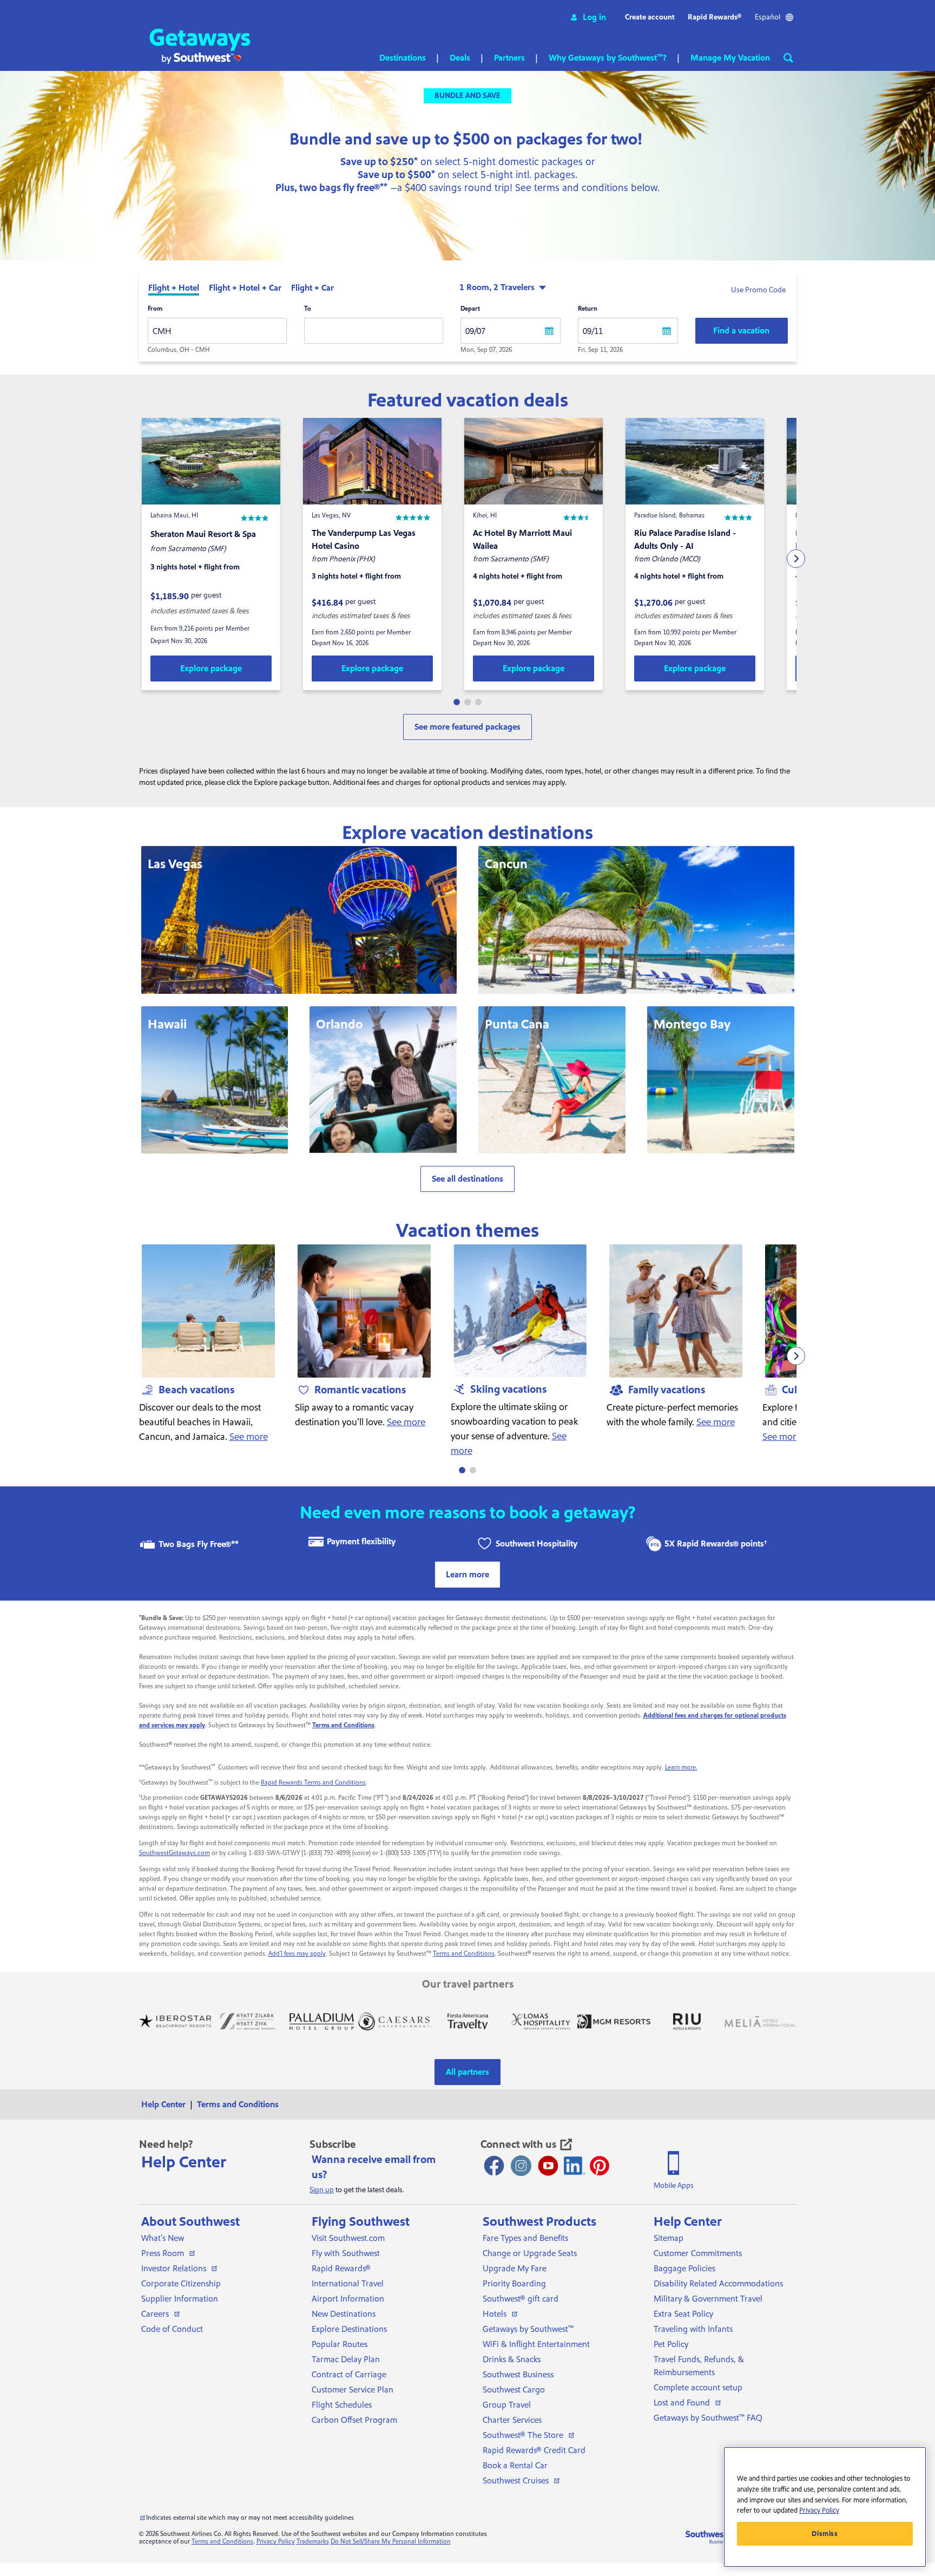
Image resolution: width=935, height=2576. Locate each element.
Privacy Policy (276, 2542)
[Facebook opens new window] (494, 2166)
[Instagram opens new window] (521, 2166)
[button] (588, 17)
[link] (211, 668)
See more (249, 1437)
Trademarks (313, 2542)
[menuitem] (167, 2105)
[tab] (174, 289)
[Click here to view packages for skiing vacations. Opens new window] (520, 1311)
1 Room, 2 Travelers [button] (497, 287)
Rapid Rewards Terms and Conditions (313, 1783)
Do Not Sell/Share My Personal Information (391, 2542)
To (308, 309)
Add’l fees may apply (297, 1954)
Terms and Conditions (464, 1954)
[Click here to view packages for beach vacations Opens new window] (208, 1311)
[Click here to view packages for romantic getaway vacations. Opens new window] (364, 1311)
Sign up (322, 2190)
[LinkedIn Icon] (575, 2166)
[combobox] (217, 331)
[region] (825, 2507)
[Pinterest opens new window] (600, 2166)
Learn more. (681, 1768)
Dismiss (825, 2534)
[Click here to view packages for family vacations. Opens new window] (676, 1311)
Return (588, 309)
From (155, 309)
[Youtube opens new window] (548, 2166)
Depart (470, 309)
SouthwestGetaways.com (175, 1853)
